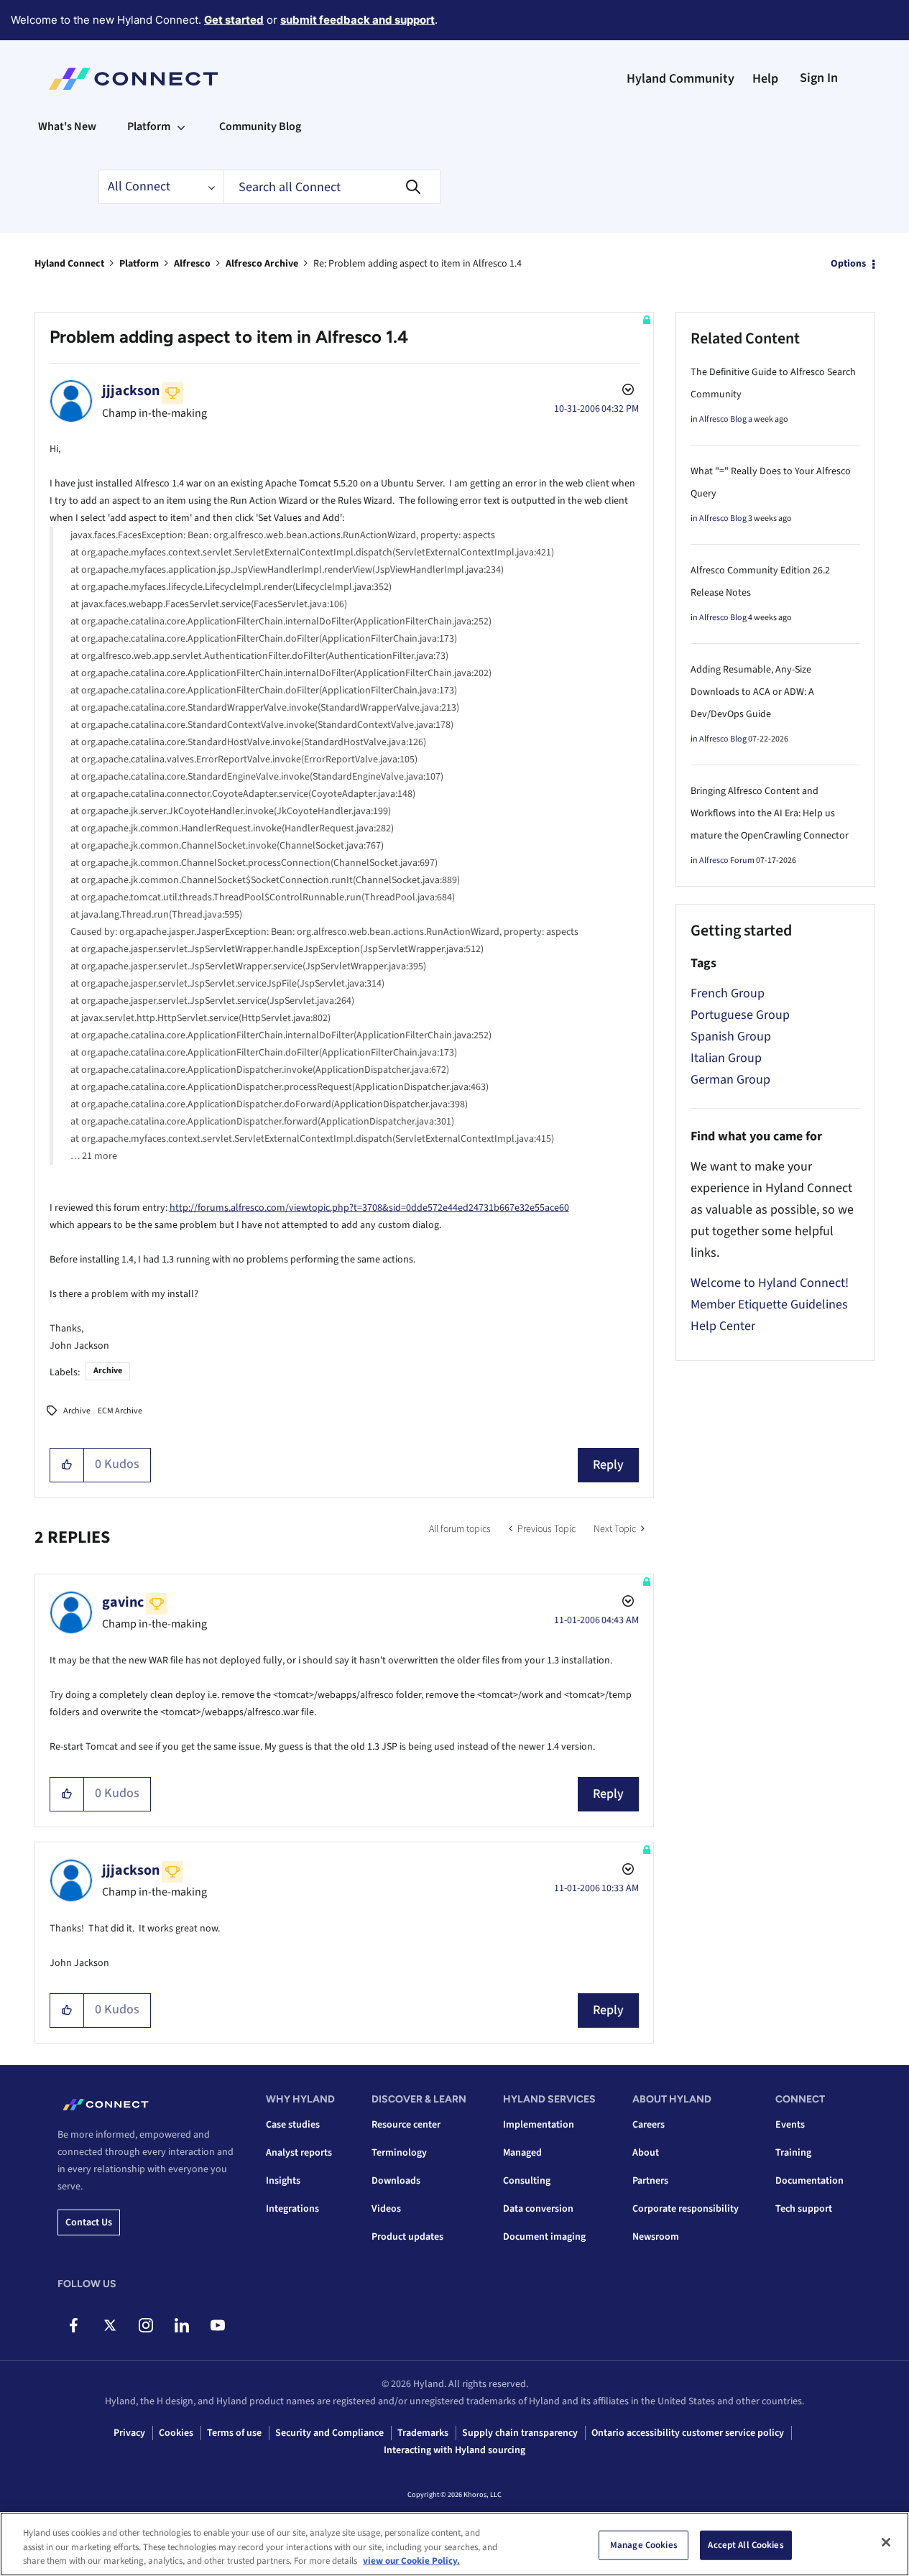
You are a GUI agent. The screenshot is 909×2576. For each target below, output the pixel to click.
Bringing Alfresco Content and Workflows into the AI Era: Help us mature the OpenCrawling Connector (770, 813)
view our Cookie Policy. (411, 2561)
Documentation (809, 2181)
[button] (67, 1465)
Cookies (176, 2433)
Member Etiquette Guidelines (769, 1305)
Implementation (539, 2125)
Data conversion (538, 2209)
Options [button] (848, 264)
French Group (728, 993)
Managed (522, 2153)
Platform (139, 264)
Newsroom (656, 2237)
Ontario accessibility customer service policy (688, 2433)
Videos (386, 2209)
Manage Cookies (644, 2544)
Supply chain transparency (520, 2433)
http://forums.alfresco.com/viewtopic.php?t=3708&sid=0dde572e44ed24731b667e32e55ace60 (369, 1208)
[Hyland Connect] (133, 79)
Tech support (804, 2209)
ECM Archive (120, 1411)
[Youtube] (217, 2325)
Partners (650, 2181)
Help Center (723, 1326)
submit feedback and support (357, 20)
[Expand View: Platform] (181, 126)
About (646, 2153)
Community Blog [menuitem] (260, 126)
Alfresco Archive (262, 264)
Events (790, 2125)
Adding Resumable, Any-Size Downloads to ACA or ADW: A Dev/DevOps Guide (752, 692)
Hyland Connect (69, 264)
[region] (454, 2544)
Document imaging (544, 2237)
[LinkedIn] (181, 2325)
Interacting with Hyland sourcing (454, 2450)
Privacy (129, 2433)
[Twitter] (110, 2325)
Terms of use (234, 2433)
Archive (108, 1371)
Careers (649, 2125)
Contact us (89, 2222)
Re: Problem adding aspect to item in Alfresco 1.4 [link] (417, 264)
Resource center (406, 2125)
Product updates (407, 2237)
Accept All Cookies (746, 2544)
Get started (234, 20)
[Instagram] (146, 2325)
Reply (608, 1465)
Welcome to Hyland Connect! (770, 1283)
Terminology (399, 2153)
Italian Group (726, 1058)
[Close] (886, 2542)
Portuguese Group (740, 1015)
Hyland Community (680, 79)
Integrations (292, 2209)
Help (765, 79)
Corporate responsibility (686, 2209)
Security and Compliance (329, 2433)
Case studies (293, 2125)
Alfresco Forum (727, 860)
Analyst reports (299, 2153)
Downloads (396, 2181)
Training (793, 2153)
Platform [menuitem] (149, 126)
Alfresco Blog (723, 419)
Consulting (527, 2181)
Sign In (819, 78)
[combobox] (332, 187)
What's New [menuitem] (67, 126)
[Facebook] (74, 2325)
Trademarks (423, 2433)
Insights (283, 2181)
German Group (730, 1080)
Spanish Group (731, 1037)
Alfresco (192, 264)
